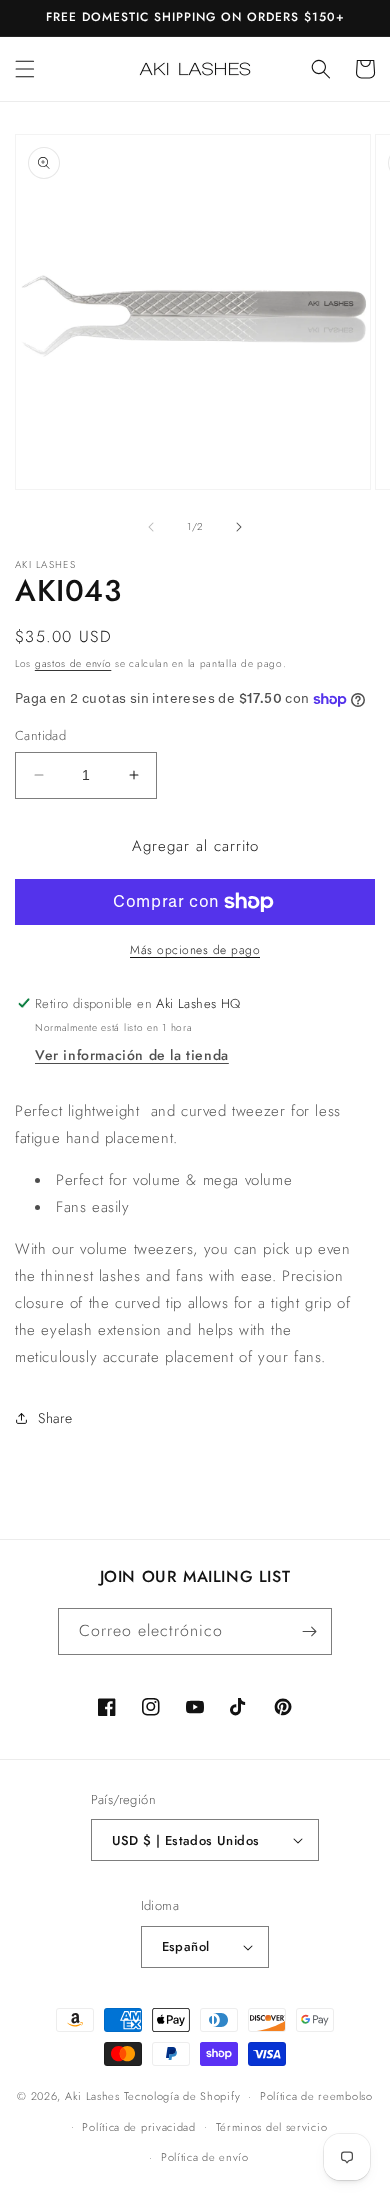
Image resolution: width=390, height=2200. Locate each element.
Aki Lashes (92, 2096)
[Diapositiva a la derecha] (239, 527)
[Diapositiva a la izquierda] (151, 527)
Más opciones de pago (195, 950)
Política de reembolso (316, 2096)
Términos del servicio (272, 2127)
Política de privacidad (138, 2127)
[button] (25, 69)
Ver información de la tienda (132, 1055)
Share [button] (55, 1418)
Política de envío (205, 2157)
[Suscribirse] (309, 1631)
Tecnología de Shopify (182, 2096)
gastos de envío (73, 663)
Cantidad (40, 735)
